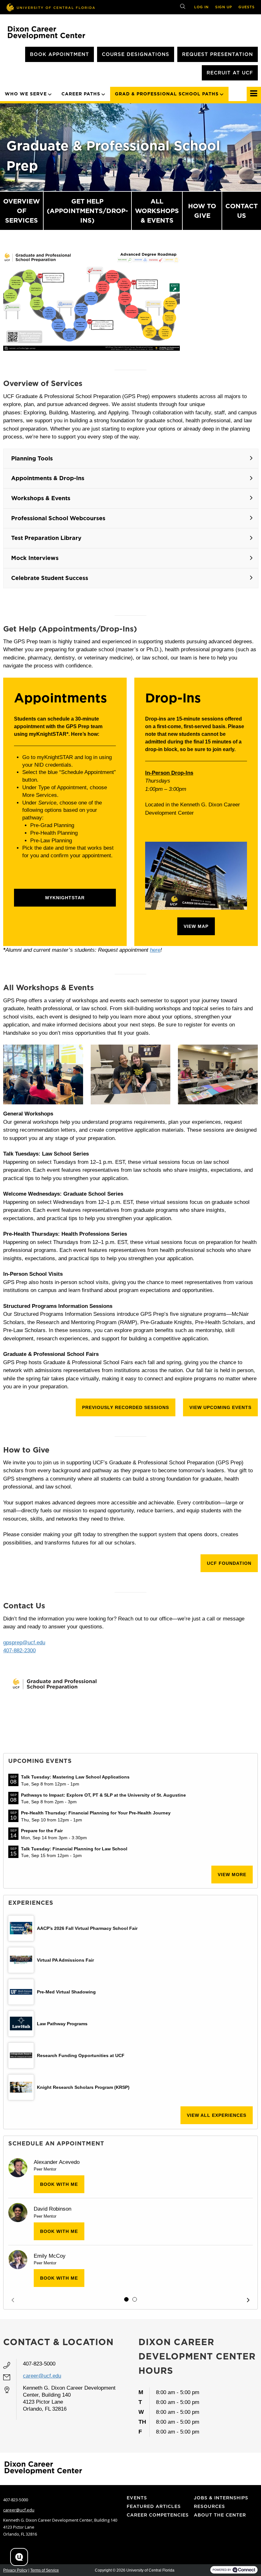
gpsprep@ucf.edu (24, 1643)
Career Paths (81, 94)
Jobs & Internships (221, 2498)
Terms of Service (45, 2570)
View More (232, 1875)
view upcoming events (220, 1407)
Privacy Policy (15, 2570)
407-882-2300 (19, 1651)
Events (137, 2498)
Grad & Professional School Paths (167, 94)
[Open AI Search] (19, 2557)
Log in (201, 7)
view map (196, 926)
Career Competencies (158, 2515)
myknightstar (65, 898)
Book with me (59, 2184)
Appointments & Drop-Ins (48, 478)
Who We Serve (26, 94)
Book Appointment (60, 54)
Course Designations (136, 54)
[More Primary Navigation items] (254, 94)
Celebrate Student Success (50, 578)
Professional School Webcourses (58, 518)
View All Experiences (217, 2115)
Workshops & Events (41, 498)
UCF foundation (229, 1563)
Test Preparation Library (46, 538)
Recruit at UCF (230, 73)
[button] (13, 2300)
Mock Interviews (35, 558)
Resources (209, 2506)
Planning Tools (32, 458)
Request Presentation (218, 54)
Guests (247, 7)
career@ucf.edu (42, 2376)
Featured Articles (154, 2506)
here (155, 950)
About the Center (220, 2515)
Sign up (224, 7)
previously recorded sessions (126, 1407)
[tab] (126, 2299)
